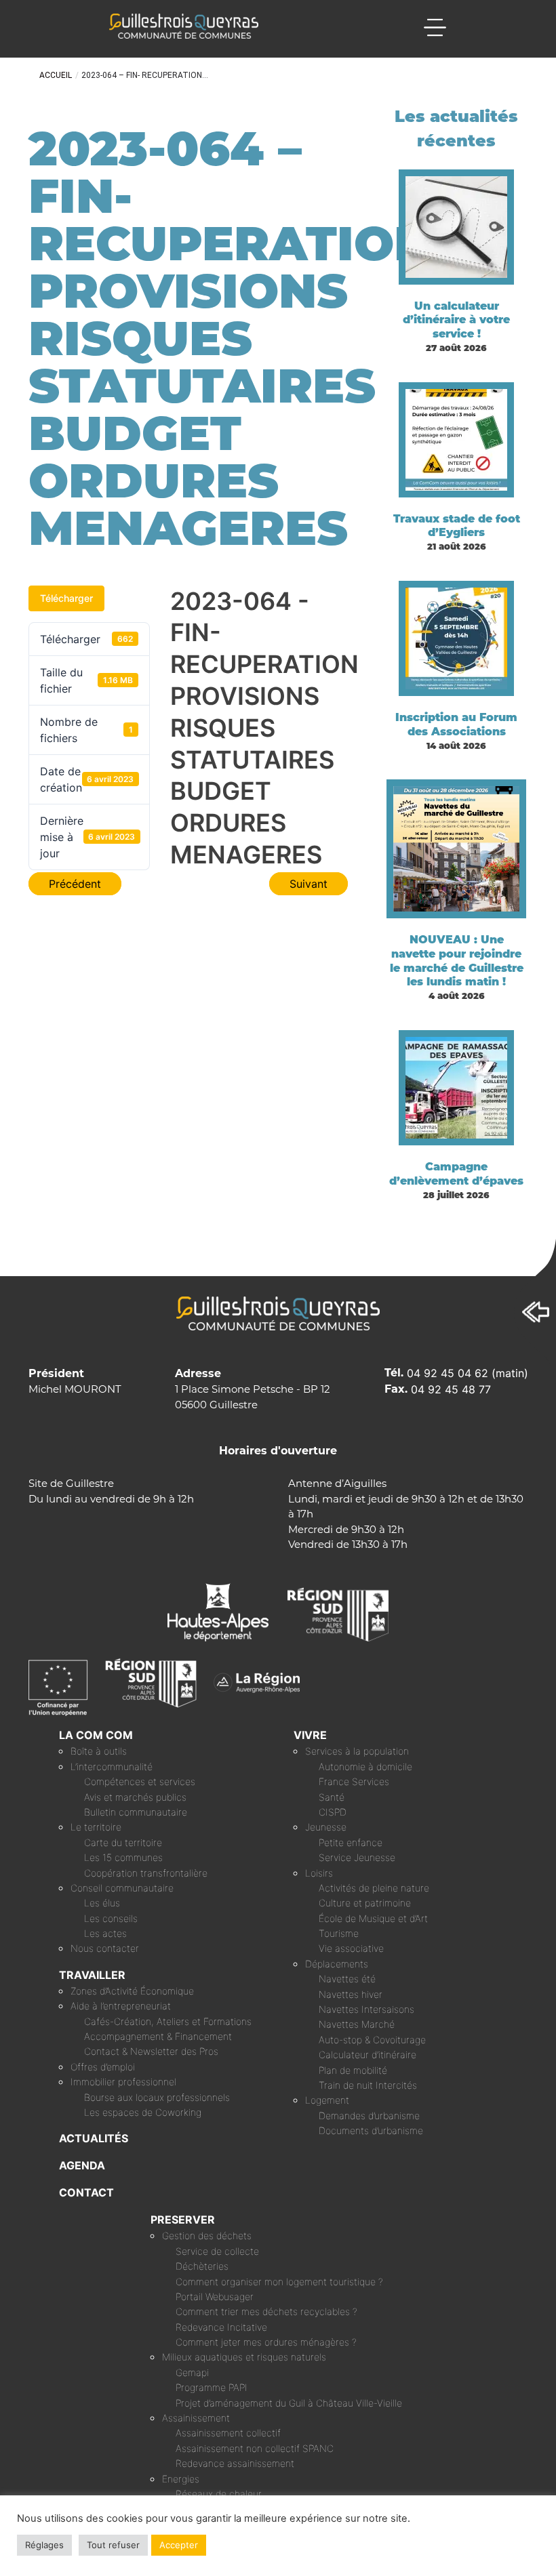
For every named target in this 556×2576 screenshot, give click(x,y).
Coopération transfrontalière (146, 1873)
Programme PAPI (212, 2387)
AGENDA (82, 2165)
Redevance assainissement (235, 2463)
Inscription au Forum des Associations (456, 724)
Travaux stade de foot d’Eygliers (457, 526)
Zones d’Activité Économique (132, 1991)
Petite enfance (351, 1842)
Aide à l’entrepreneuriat (121, 2006)
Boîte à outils (99, 1751)
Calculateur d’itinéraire (368, 2054)
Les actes (105, 1933)
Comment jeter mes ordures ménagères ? (266, 2342)
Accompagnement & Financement (158, 2036)
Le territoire (96, 1827)
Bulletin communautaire (136, 1812)
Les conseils (111, 1918)
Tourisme (339, 1933)
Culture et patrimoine (365, 1903)
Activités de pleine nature (374, 1888)
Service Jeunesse (357, 1857)
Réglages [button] (44, 2545)
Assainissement (196, 2418)
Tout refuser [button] (113, 2545)
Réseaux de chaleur (219, 2494)
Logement (327, 2100)
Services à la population (357, 1751)
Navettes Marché (357, 2024)
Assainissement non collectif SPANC (255, 2448)
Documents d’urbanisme (371, 2130)
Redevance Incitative (221, 2327)
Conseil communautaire (122, 1888)
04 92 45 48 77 (451, 1389)
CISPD (333, 1812)
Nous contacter (105, 1948)
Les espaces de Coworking (143, 2112)
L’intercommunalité (112, 1766)
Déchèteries (202, 2266)
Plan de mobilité (353, 2070)
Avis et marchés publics (135, 1797)
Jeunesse (326, 1827)
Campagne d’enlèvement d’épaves (456, 1174)
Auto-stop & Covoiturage (372, 2040)
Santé (332, 1797)
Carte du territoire (123, 1842)
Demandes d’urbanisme (369, 2115)
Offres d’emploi (103, 2067)
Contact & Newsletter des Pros (151, 2051)
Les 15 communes (123, 1857)
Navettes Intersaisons (366, 2009)
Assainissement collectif (228, 2433)
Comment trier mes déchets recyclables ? (266, 2311)
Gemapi (192, 2372)
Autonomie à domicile (365, 1766)
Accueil (56, 75)
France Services (354, 1781)
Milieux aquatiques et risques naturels (244, 2357)
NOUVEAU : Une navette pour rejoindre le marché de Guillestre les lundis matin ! (457, 961)
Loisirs (319, 1873)
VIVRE (310, 1735)
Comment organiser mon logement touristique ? (279, 2282)
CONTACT (86, 2192)
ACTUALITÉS (94, 2138)
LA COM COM (96, 1735)
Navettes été (347, 1979)
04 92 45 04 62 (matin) (468, 1373)
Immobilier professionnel (123, 2082)
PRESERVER (183, 2220)
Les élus (102, 1903)
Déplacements (337, 1964)
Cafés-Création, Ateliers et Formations (168, 2021)
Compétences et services (140, 1781)
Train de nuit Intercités (368, 2085)
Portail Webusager (215, 2296)
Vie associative (351, 1948)
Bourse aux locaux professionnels (157, 2097)
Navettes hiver (351, 1994)
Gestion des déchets (207, 2235)
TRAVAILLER (92, 1975)
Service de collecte (217, 2251)
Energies (181, 2479)
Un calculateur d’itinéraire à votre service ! (456, 320)
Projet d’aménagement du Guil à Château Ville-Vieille (289, 2403)
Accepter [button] (179, 2545)
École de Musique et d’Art (373, 1918)
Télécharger (66, 598)
